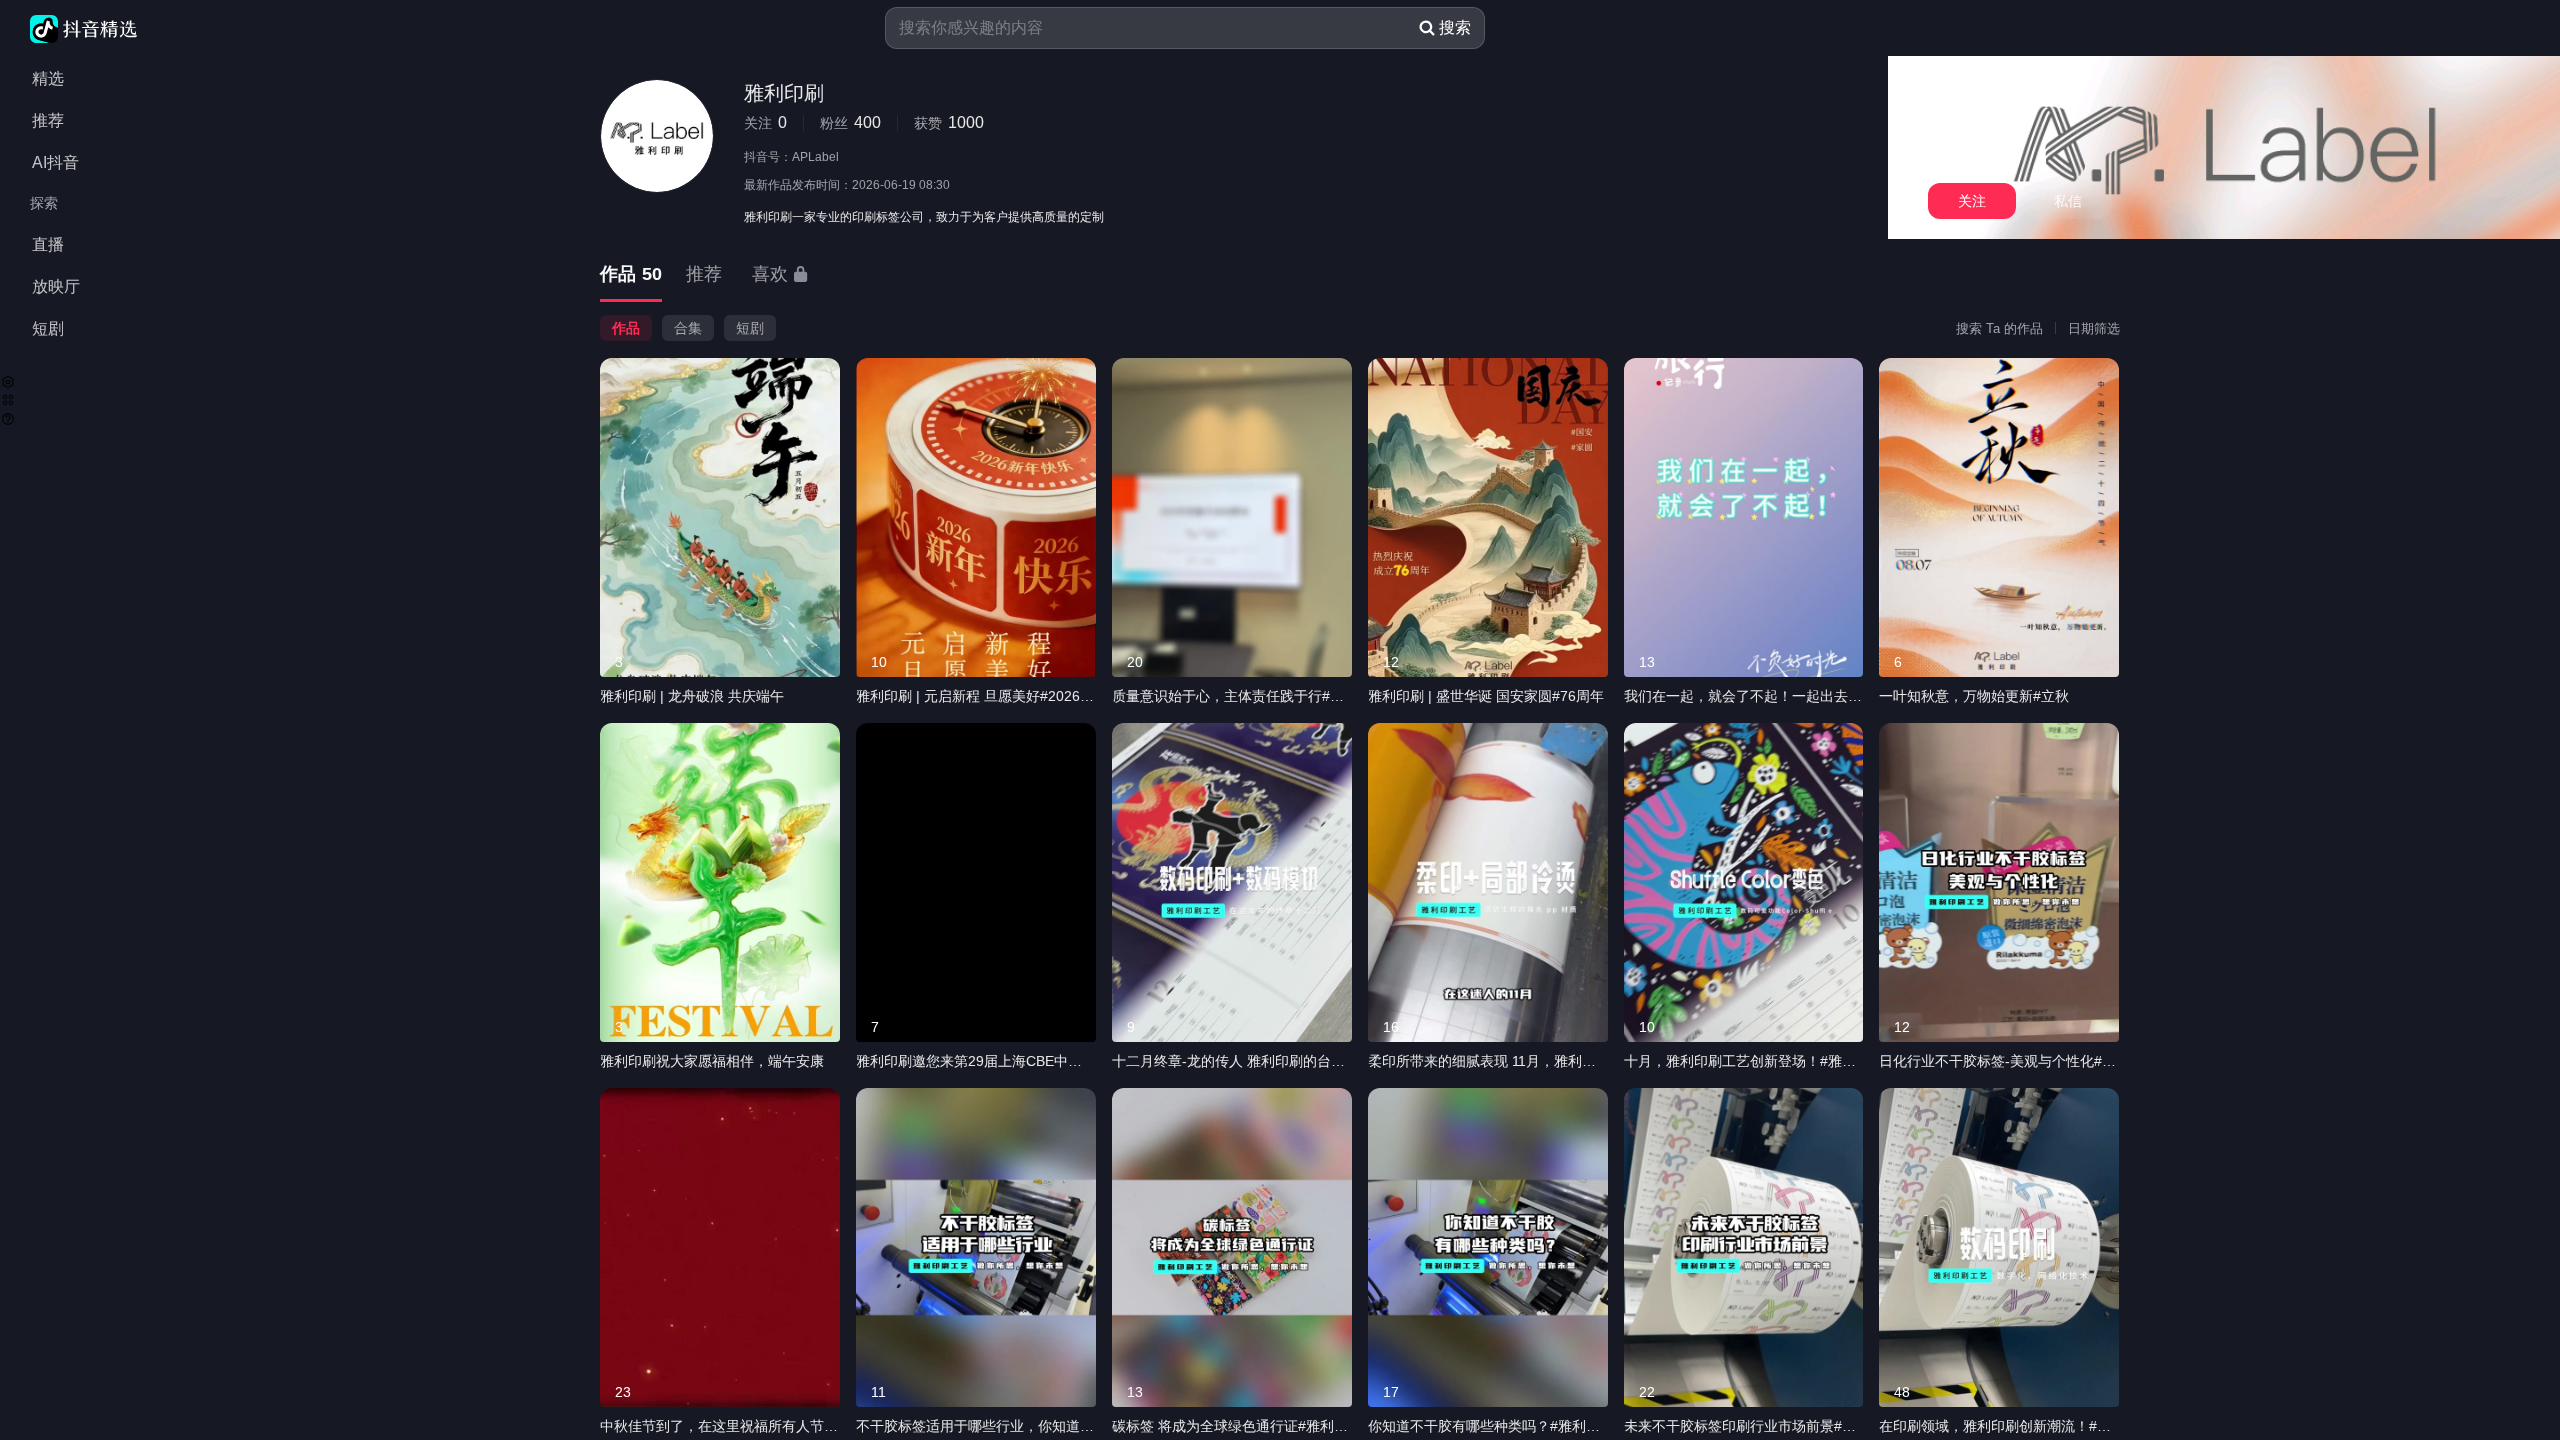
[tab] (631, 275)
